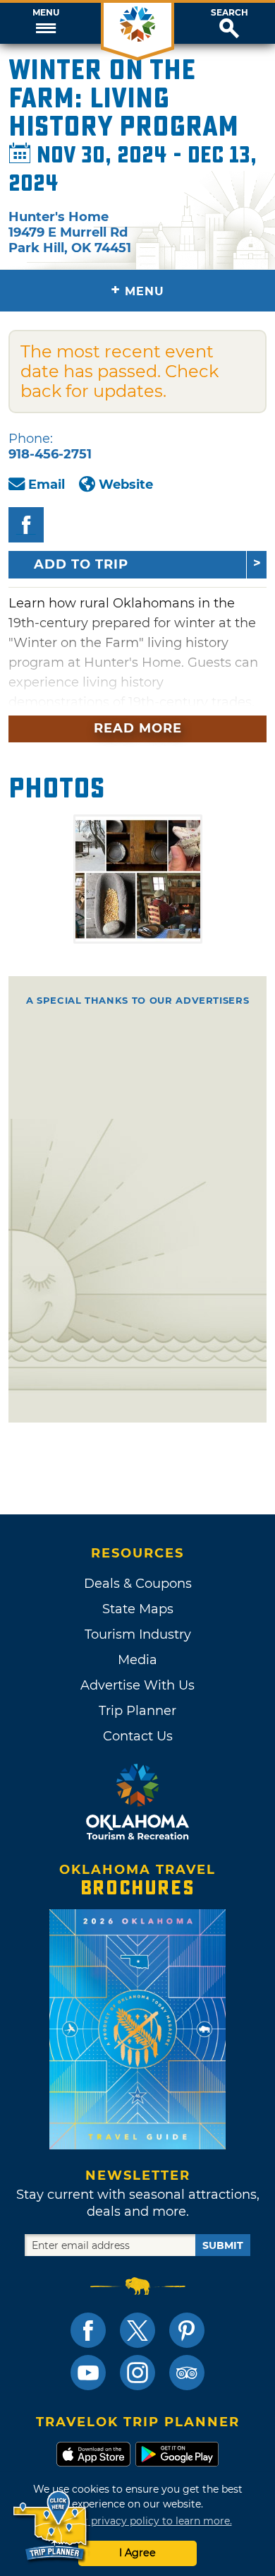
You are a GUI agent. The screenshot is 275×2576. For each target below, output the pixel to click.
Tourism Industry (138, 1634)
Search (230, 13)
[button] (46, 23)
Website (126, 485)
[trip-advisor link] (187, 2373)
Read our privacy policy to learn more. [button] (138, 2521)
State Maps (138, 1609)
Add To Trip (81, 564)
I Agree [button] (137, 2553)
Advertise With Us (137, 1685)
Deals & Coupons (138, 1584)
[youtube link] (88, 2373)
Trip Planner (137, 1711)
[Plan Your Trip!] (51, 2526)
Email (47, 485)
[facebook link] (88, 2330)
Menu (46, 13)
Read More (138, 728)
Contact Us (138, 1736)
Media (137, 1660)
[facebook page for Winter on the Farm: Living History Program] (26, 525)
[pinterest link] (187, 2330)
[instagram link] (137, 2373)
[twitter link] (137, 2330)
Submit (223, 2245)
